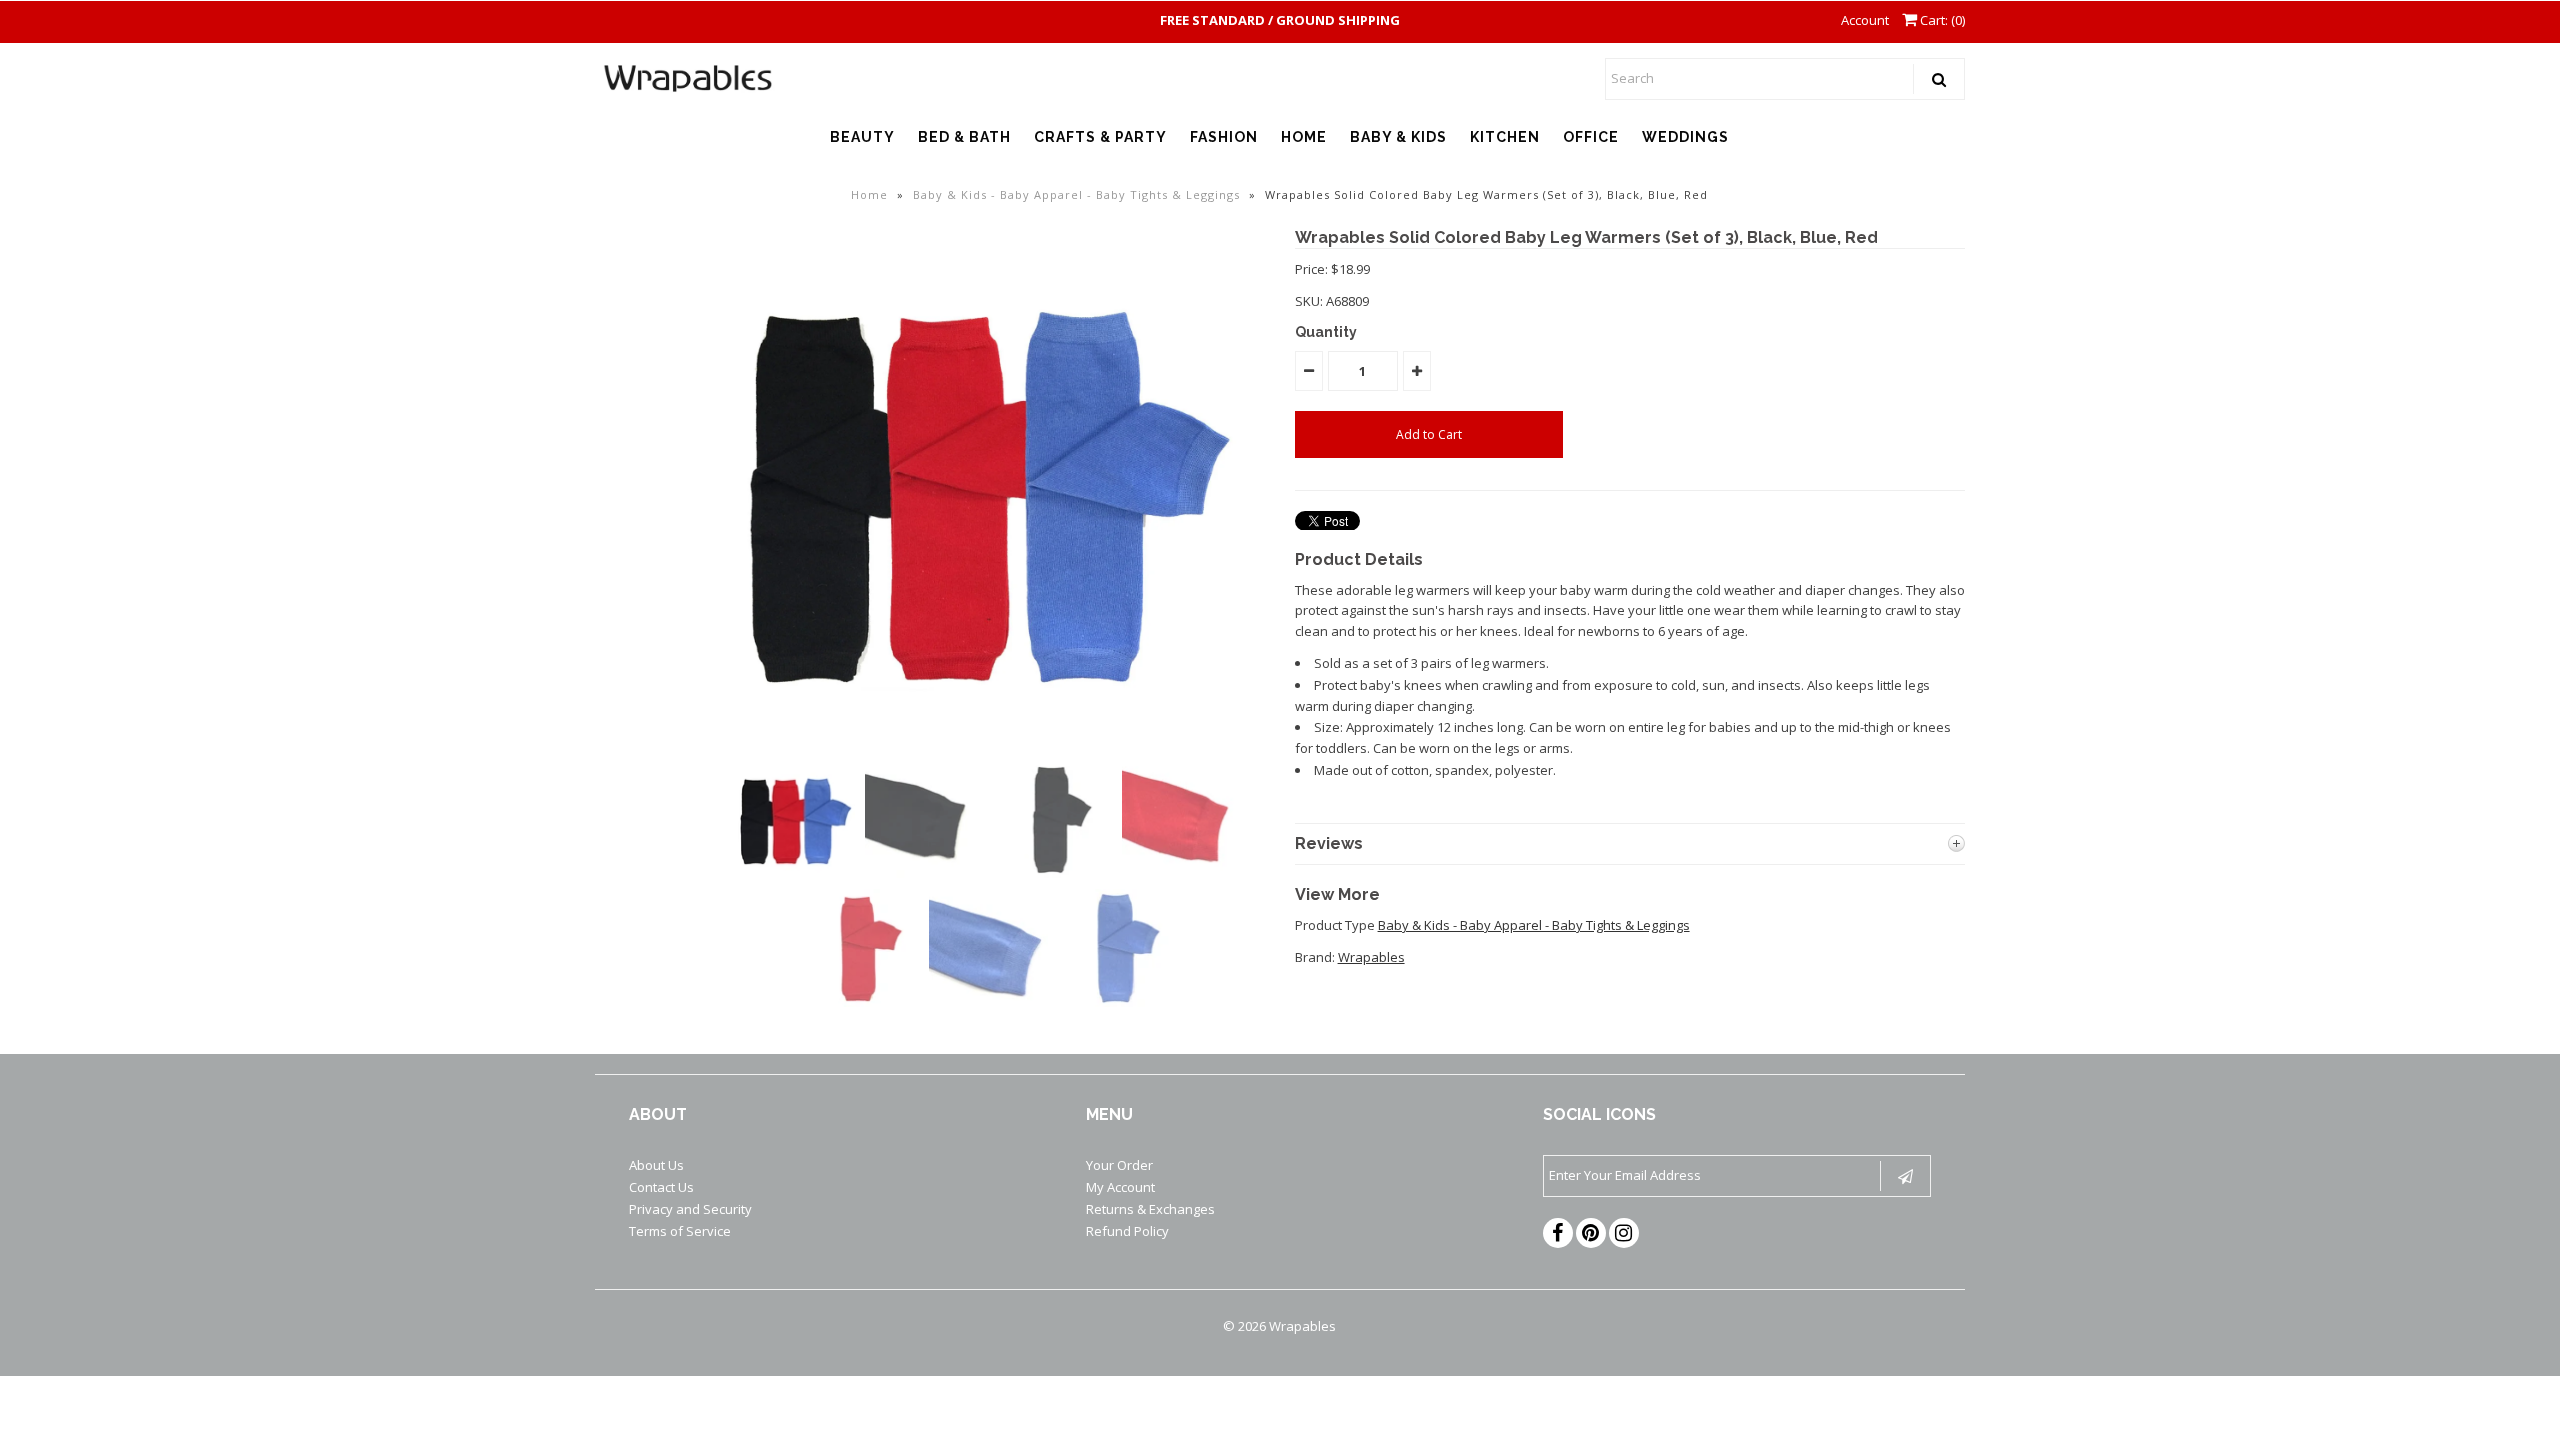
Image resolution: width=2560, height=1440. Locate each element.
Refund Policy (1127, 1231)
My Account (1120, 1187)
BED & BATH (964, 137)
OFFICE (1591, 137)
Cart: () (1941, 20)
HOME (1304, 137)
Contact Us (661, 1187)
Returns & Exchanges (1150, 1209)
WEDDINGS (1685, 137)
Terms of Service (680, 1231)
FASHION (1224, 137)
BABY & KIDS (1398, 137)
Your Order (1119, 1165)
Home (869, 194)
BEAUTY (862, 137)
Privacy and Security (690, 1209)
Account (1865, 20)
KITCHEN (1505, 137)
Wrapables (1371, 957)
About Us (656, 1165)
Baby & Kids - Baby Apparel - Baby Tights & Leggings (1076, 194)
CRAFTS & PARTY (1100, 137)
